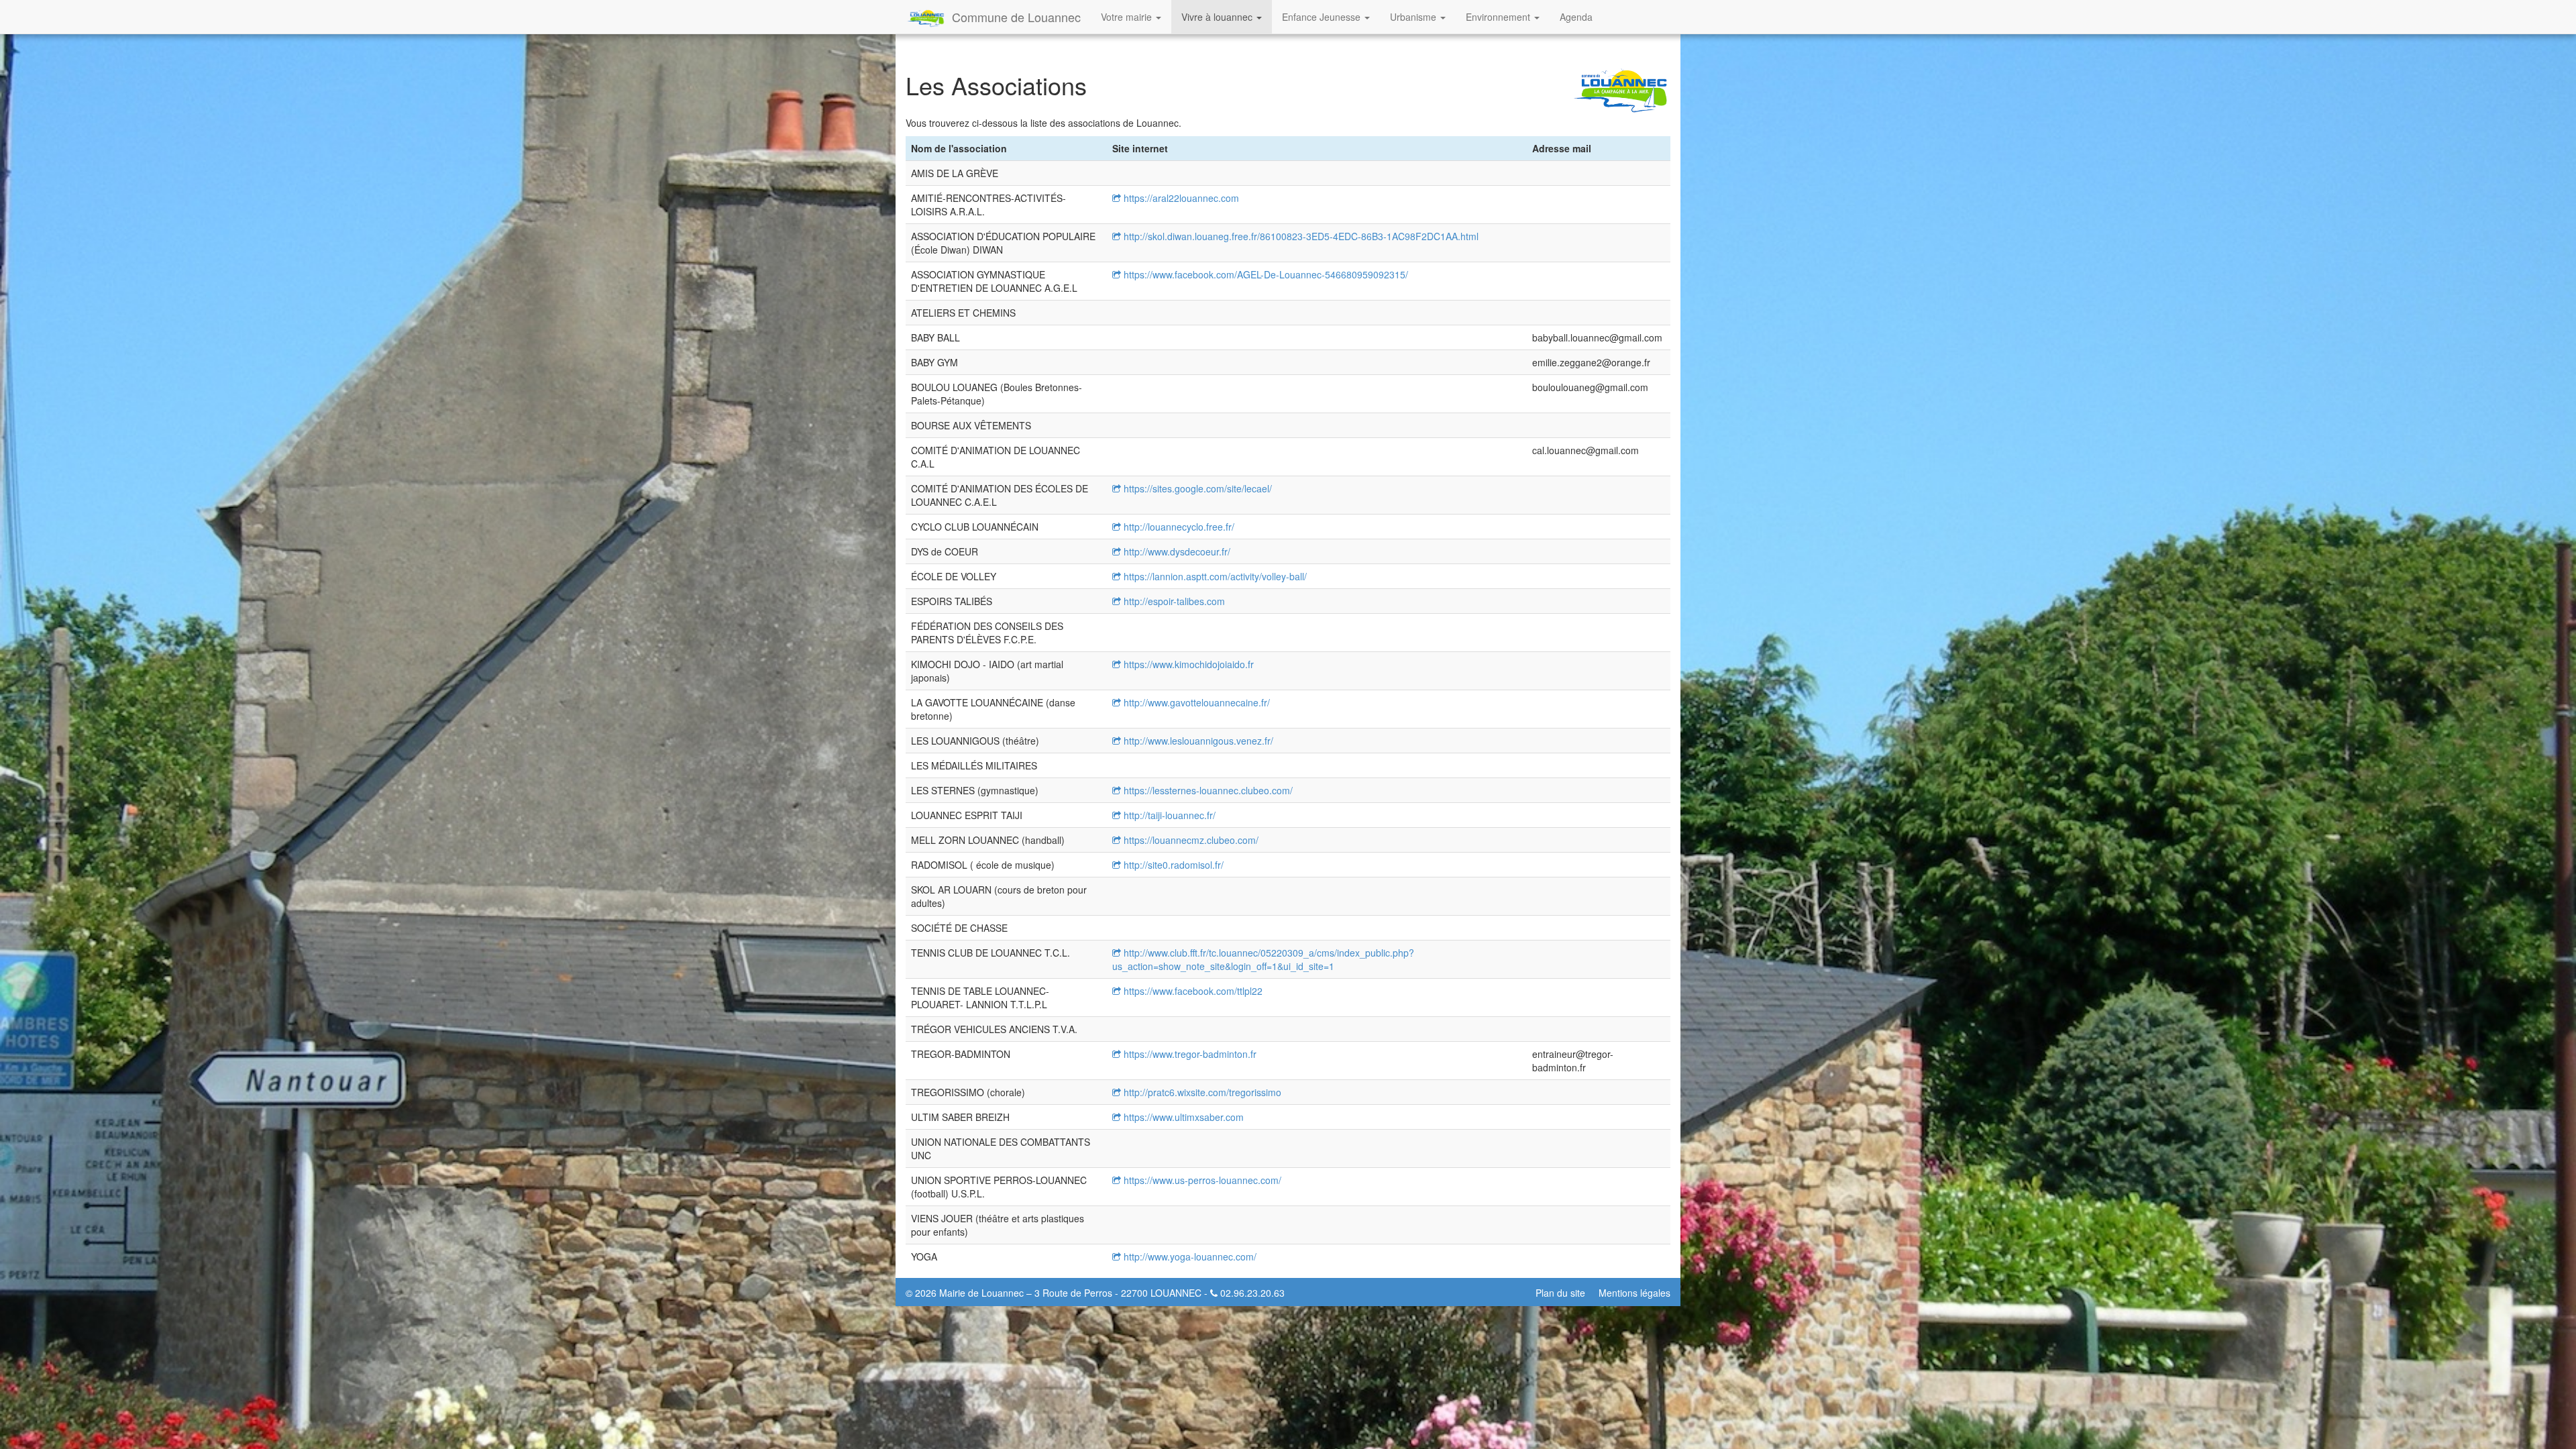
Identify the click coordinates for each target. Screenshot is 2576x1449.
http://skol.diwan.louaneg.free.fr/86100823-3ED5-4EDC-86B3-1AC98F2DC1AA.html (1300, 236)
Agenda (1576, 17)
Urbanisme (1414, 17)
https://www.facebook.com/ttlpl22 (1192, 991)
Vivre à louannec (1218, 17)
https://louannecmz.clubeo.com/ (1190, 840)
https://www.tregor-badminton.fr (1189, 1054)
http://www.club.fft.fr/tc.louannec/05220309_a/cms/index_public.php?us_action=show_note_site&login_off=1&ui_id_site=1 (1263, 959)
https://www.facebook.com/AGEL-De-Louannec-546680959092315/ (1265, 274)
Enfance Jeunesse (1323, 17)
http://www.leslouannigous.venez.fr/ (1197, 741)
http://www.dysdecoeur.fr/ (1176, 551)
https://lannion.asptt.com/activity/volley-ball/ (1214, 576)
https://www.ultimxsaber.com (1182, 1117)
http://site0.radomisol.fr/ (1172, 865)
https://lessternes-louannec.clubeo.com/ (1207, 790)
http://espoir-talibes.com (1173, 601)
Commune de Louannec (1016, 17)
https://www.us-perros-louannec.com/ (1201, 1180)
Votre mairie (1128, 17)
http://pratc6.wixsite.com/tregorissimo (1201, 1092)
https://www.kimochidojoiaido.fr (1187, 664)
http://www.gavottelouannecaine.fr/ (1195, 702)
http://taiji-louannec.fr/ (1168, 815)
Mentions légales (1634, 1293)
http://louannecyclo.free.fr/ (1178, 527)
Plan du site (1560, 1293)
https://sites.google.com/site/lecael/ (1196, 488)
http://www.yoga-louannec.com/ (1189, 1256)
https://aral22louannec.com (1180, 198)
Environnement (1499, 17)
